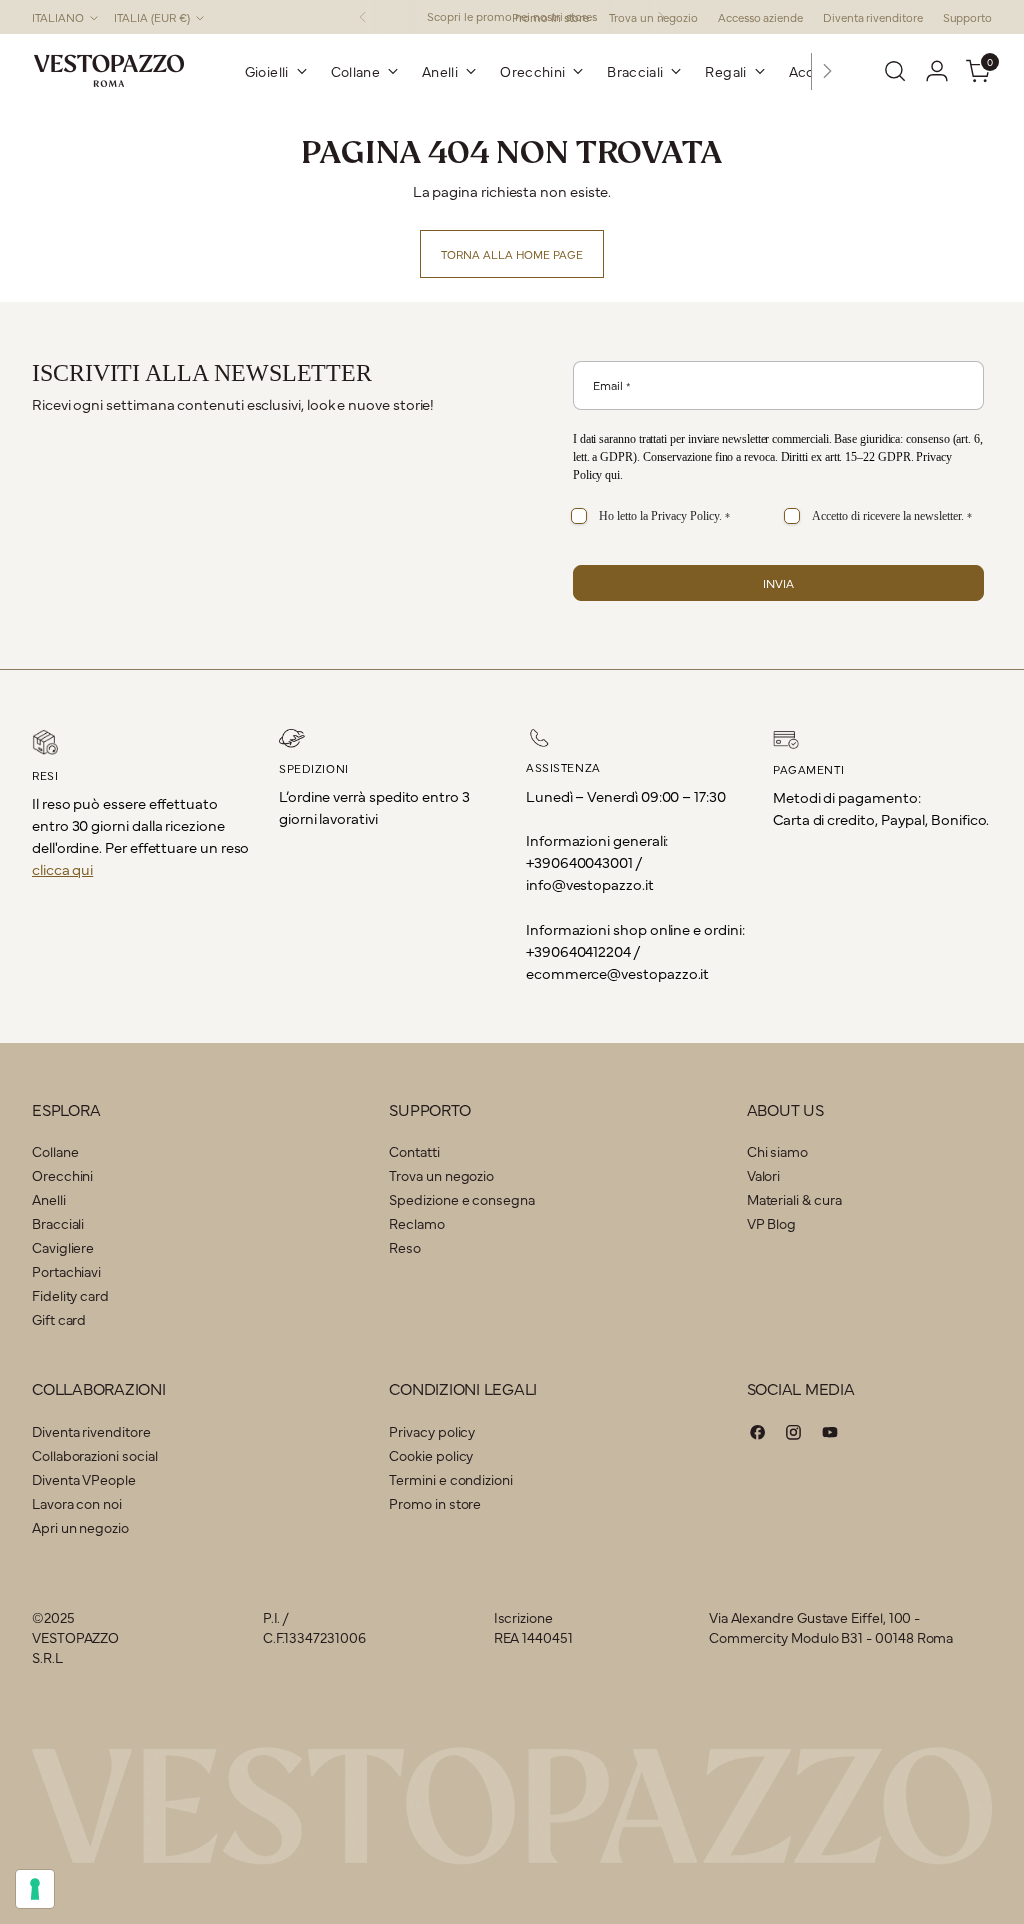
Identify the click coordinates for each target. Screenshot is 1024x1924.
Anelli (49, 1199)
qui (612, 475)
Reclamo (416, 1223)
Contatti (414, 1151)
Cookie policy (431, 1455)
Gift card (59, 1319)
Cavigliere (63, 1247)
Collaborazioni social (94, 1455)
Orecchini (62, 1175)
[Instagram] (794, 1435)
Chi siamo (777, 1151)
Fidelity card (70, 1295)
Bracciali (58, 1223)
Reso (405, 1247)
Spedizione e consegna (461, 1199)
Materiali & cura (794, 1199)
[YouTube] (830, 1435)
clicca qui (62, 868)
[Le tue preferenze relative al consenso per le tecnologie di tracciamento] (35, 1889)
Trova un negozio (441, 1175)
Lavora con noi (77, 1503)
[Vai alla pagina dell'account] (937, 71)
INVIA (778, 583)
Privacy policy (432, 1431)
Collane (55, 1151)
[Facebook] (758, 1435)
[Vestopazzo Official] (109, 71)
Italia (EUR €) (152, 17)
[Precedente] (363, 17)
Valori (764, 1175)
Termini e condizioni (451, 1479)
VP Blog (771, 1223)
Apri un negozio (80, 1527)
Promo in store (435, 1503)
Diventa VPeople (84, 1479)
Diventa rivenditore (91, 1431)
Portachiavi (66, 1271)
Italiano (58, 17)
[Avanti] (827, 71)
